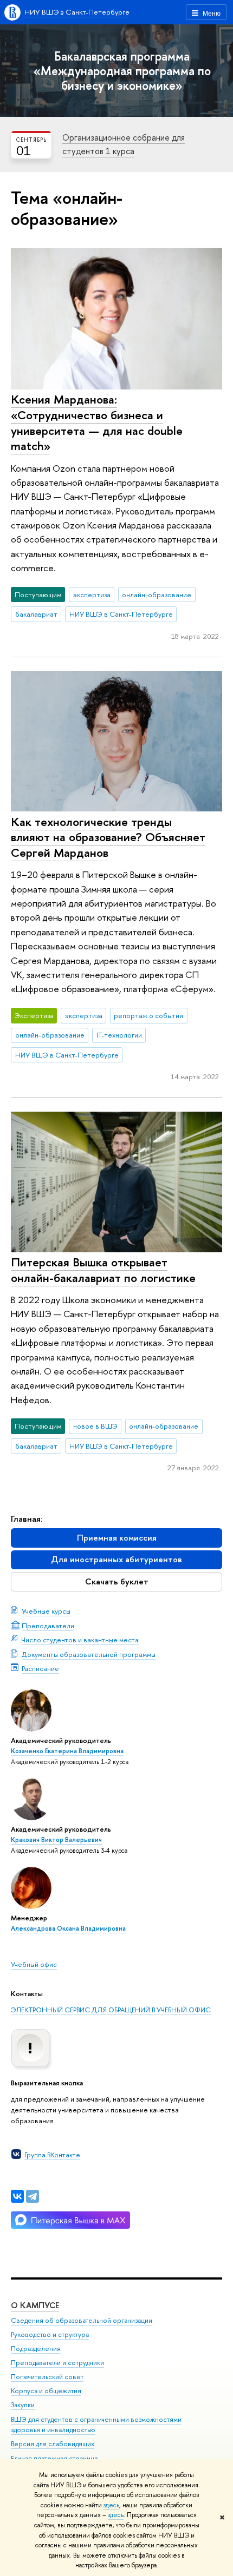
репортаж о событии (148, 1015)
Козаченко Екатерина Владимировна (67, 1751)
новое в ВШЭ (95, 1426)
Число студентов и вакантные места (80, 1640)
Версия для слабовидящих (53, 2444)
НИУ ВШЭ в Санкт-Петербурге (77, 12)
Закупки (23, 2405)
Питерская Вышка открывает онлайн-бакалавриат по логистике (103, 1270)
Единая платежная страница (54, 2458)
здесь (111, 2505)
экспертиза (92, 595)
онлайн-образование (157, 595)
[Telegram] (33, 2196)
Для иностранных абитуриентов (116, 1559)
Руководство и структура (50, 2334)
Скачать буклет (117, 1581)
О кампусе (35, 2305)
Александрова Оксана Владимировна (68, 1928)
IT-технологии (119, 1035)
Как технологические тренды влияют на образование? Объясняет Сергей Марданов (108, 837)
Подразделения (36, 2349)
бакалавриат (36, 614)
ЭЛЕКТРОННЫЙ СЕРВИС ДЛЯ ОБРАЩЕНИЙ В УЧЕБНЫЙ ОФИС (111, 2010)
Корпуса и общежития (46, 2391)
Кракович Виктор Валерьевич (56, 1840)
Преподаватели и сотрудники (57, 2363)
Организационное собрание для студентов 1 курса (124, 144)
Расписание (40, 1668)
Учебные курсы (46, 1611)
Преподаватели (48, 1626)
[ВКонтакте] (17, 2196)
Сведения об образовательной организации (82, 2320)
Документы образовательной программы (89, 1654)
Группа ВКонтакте (52, 2155)
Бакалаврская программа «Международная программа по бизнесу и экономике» (122, 71)
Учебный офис (34, 1964)
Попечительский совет (47, 2377)
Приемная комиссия (117, 1538)
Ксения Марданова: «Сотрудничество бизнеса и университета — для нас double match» (97, 422)
